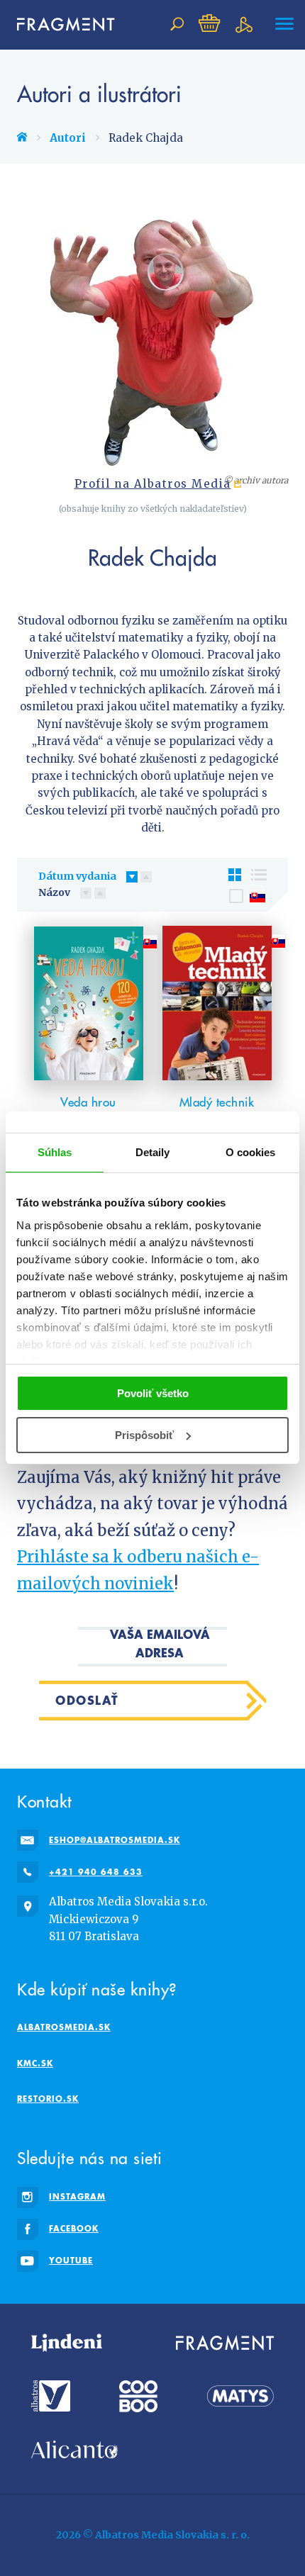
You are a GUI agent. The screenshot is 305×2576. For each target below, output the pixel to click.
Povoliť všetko (153, 1393)
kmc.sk (35, 2063)
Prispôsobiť (144, 1435)
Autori (68, 138)
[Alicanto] (74, 2449)
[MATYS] (240, 2396)
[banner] (60, 24)
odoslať (87, 1700)
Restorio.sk (48, 2099)
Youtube (71, 2260)
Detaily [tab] (153, 1152)
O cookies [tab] (251, 1152)
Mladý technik (217, 1102)
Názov (54, 892)
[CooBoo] (138, 2396)
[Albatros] (51, 2396)
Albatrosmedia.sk (64, 2027)
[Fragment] (225, 2343)
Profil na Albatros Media (153, 484)
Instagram (77, 2196)
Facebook (74, 2228)
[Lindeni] (67, 2343)
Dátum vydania (77, 876)
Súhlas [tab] (55, 1152)
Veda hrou (88, 1102)
